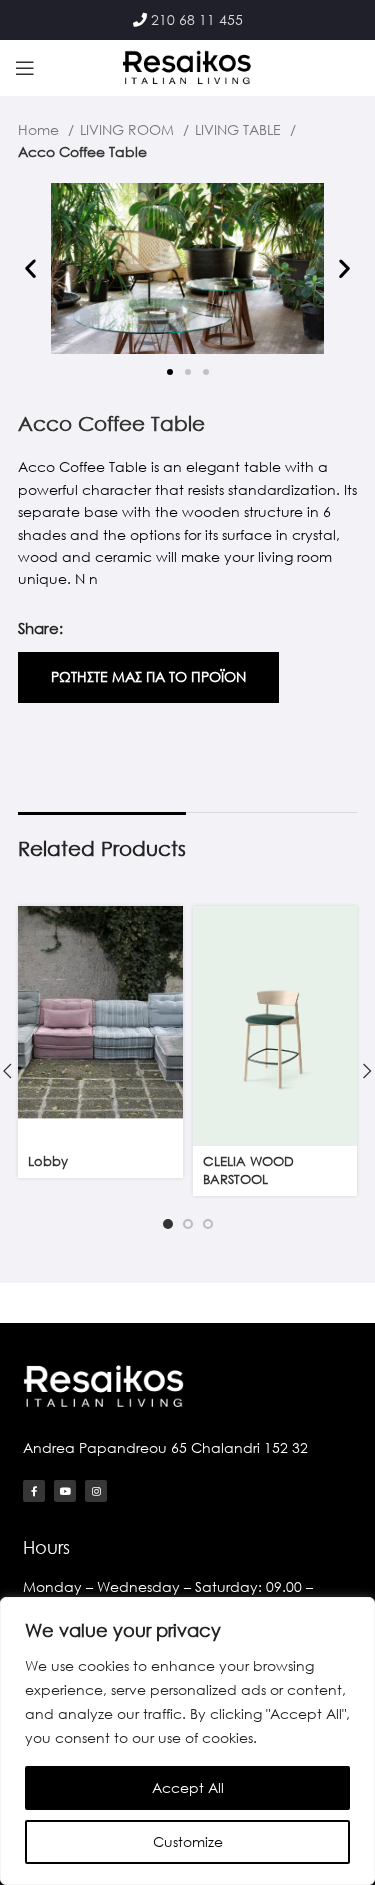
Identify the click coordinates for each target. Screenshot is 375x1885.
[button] (30, 268)
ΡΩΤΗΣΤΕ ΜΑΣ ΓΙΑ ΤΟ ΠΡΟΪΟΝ (148, 676)
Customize (188, 1841)
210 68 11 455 (197, 19)
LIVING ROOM (129, 129)
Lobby (48, 1161)
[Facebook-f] (34, 1491)
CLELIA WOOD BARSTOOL (248, 1170)
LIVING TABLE (240, 129)
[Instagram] (96, 1491)
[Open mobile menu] (25, 68)
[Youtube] (65, 1491)
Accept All (188, 1787)
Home (40, 129)
